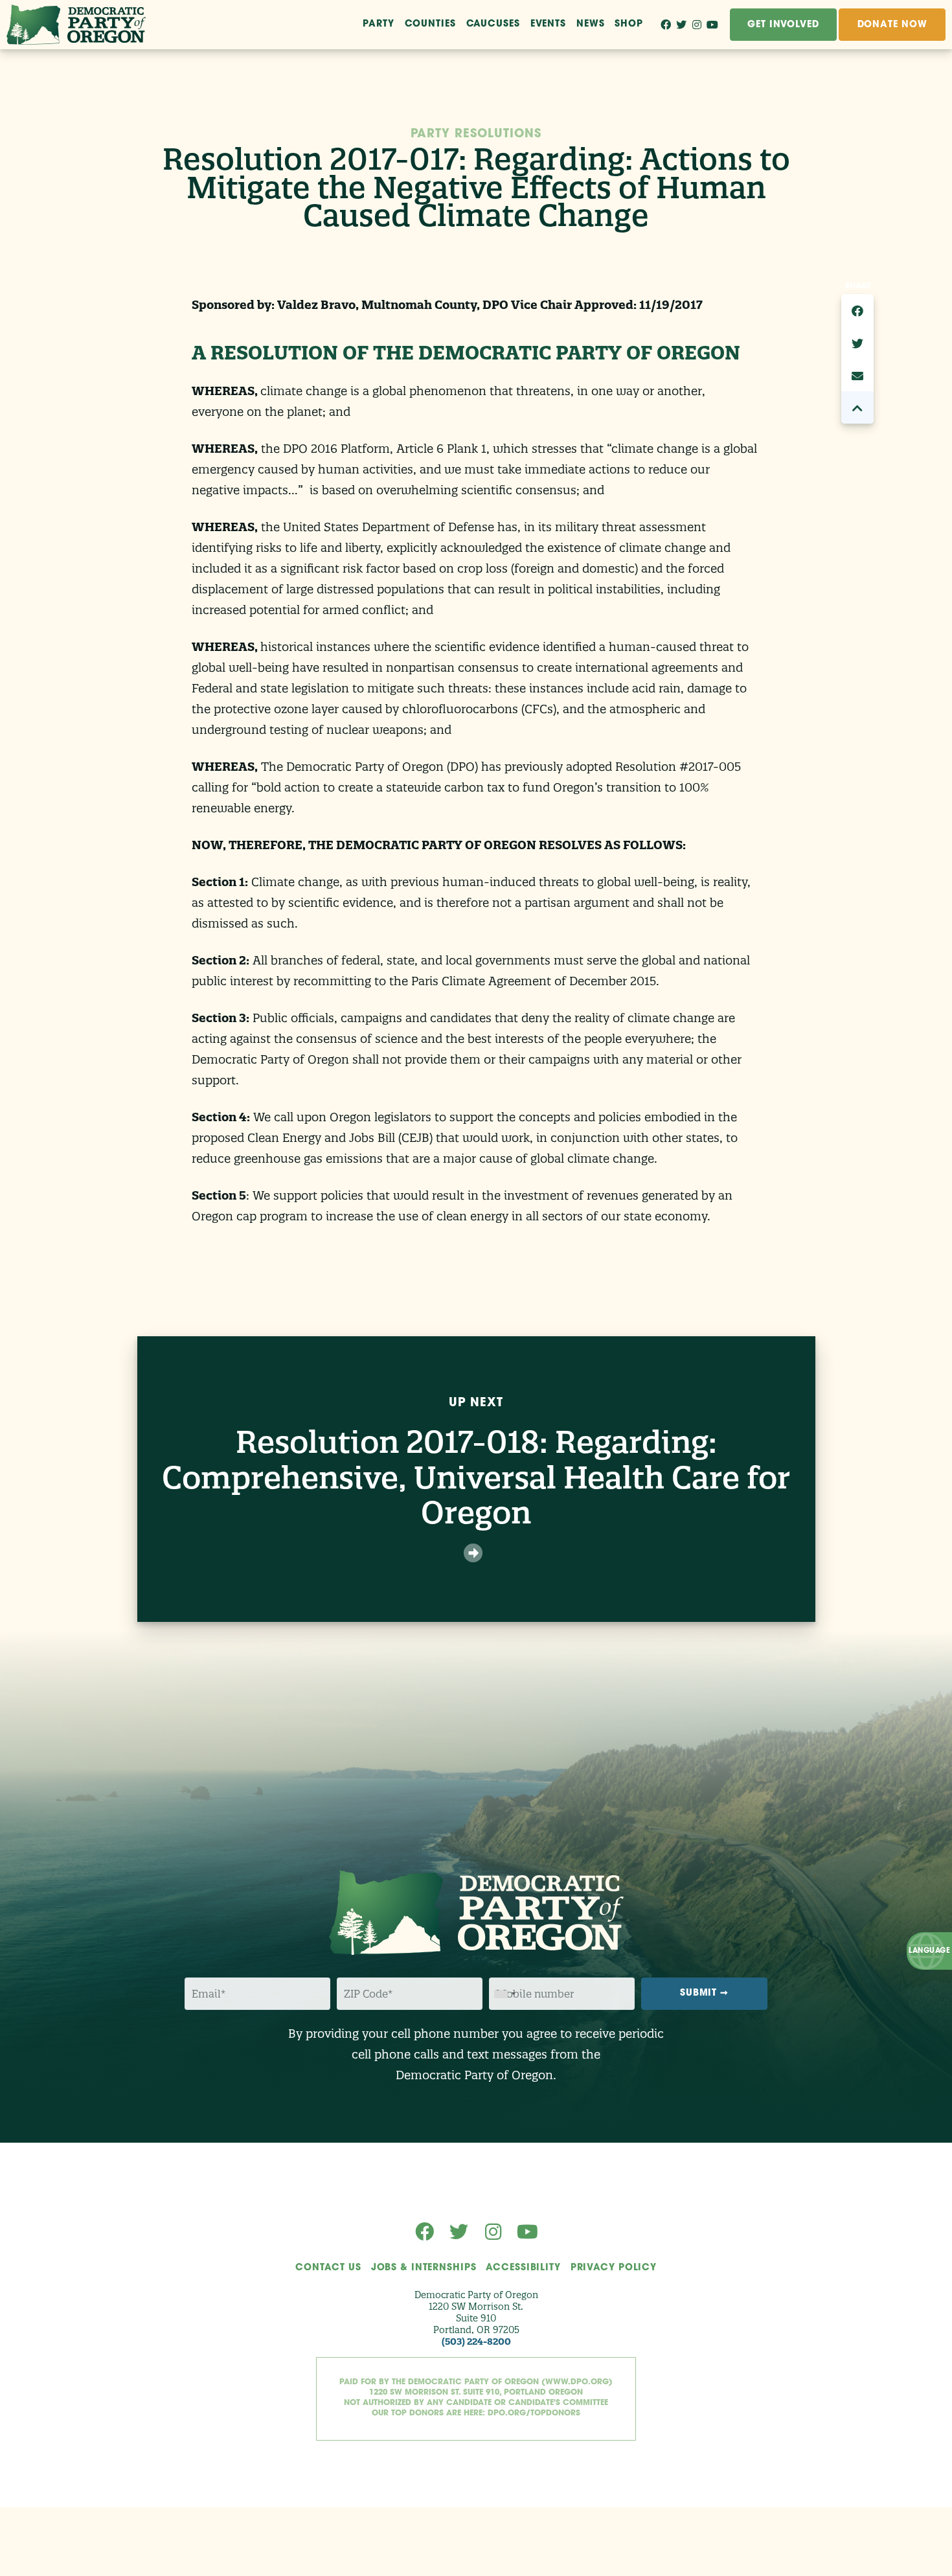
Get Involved (783, 25)
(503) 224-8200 (476, 2342)
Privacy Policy (614, 2268)
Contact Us (328, 2268)
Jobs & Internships (424, 2268)
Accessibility (523, 2268)
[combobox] (504, 1994)
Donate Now (892, 25)
